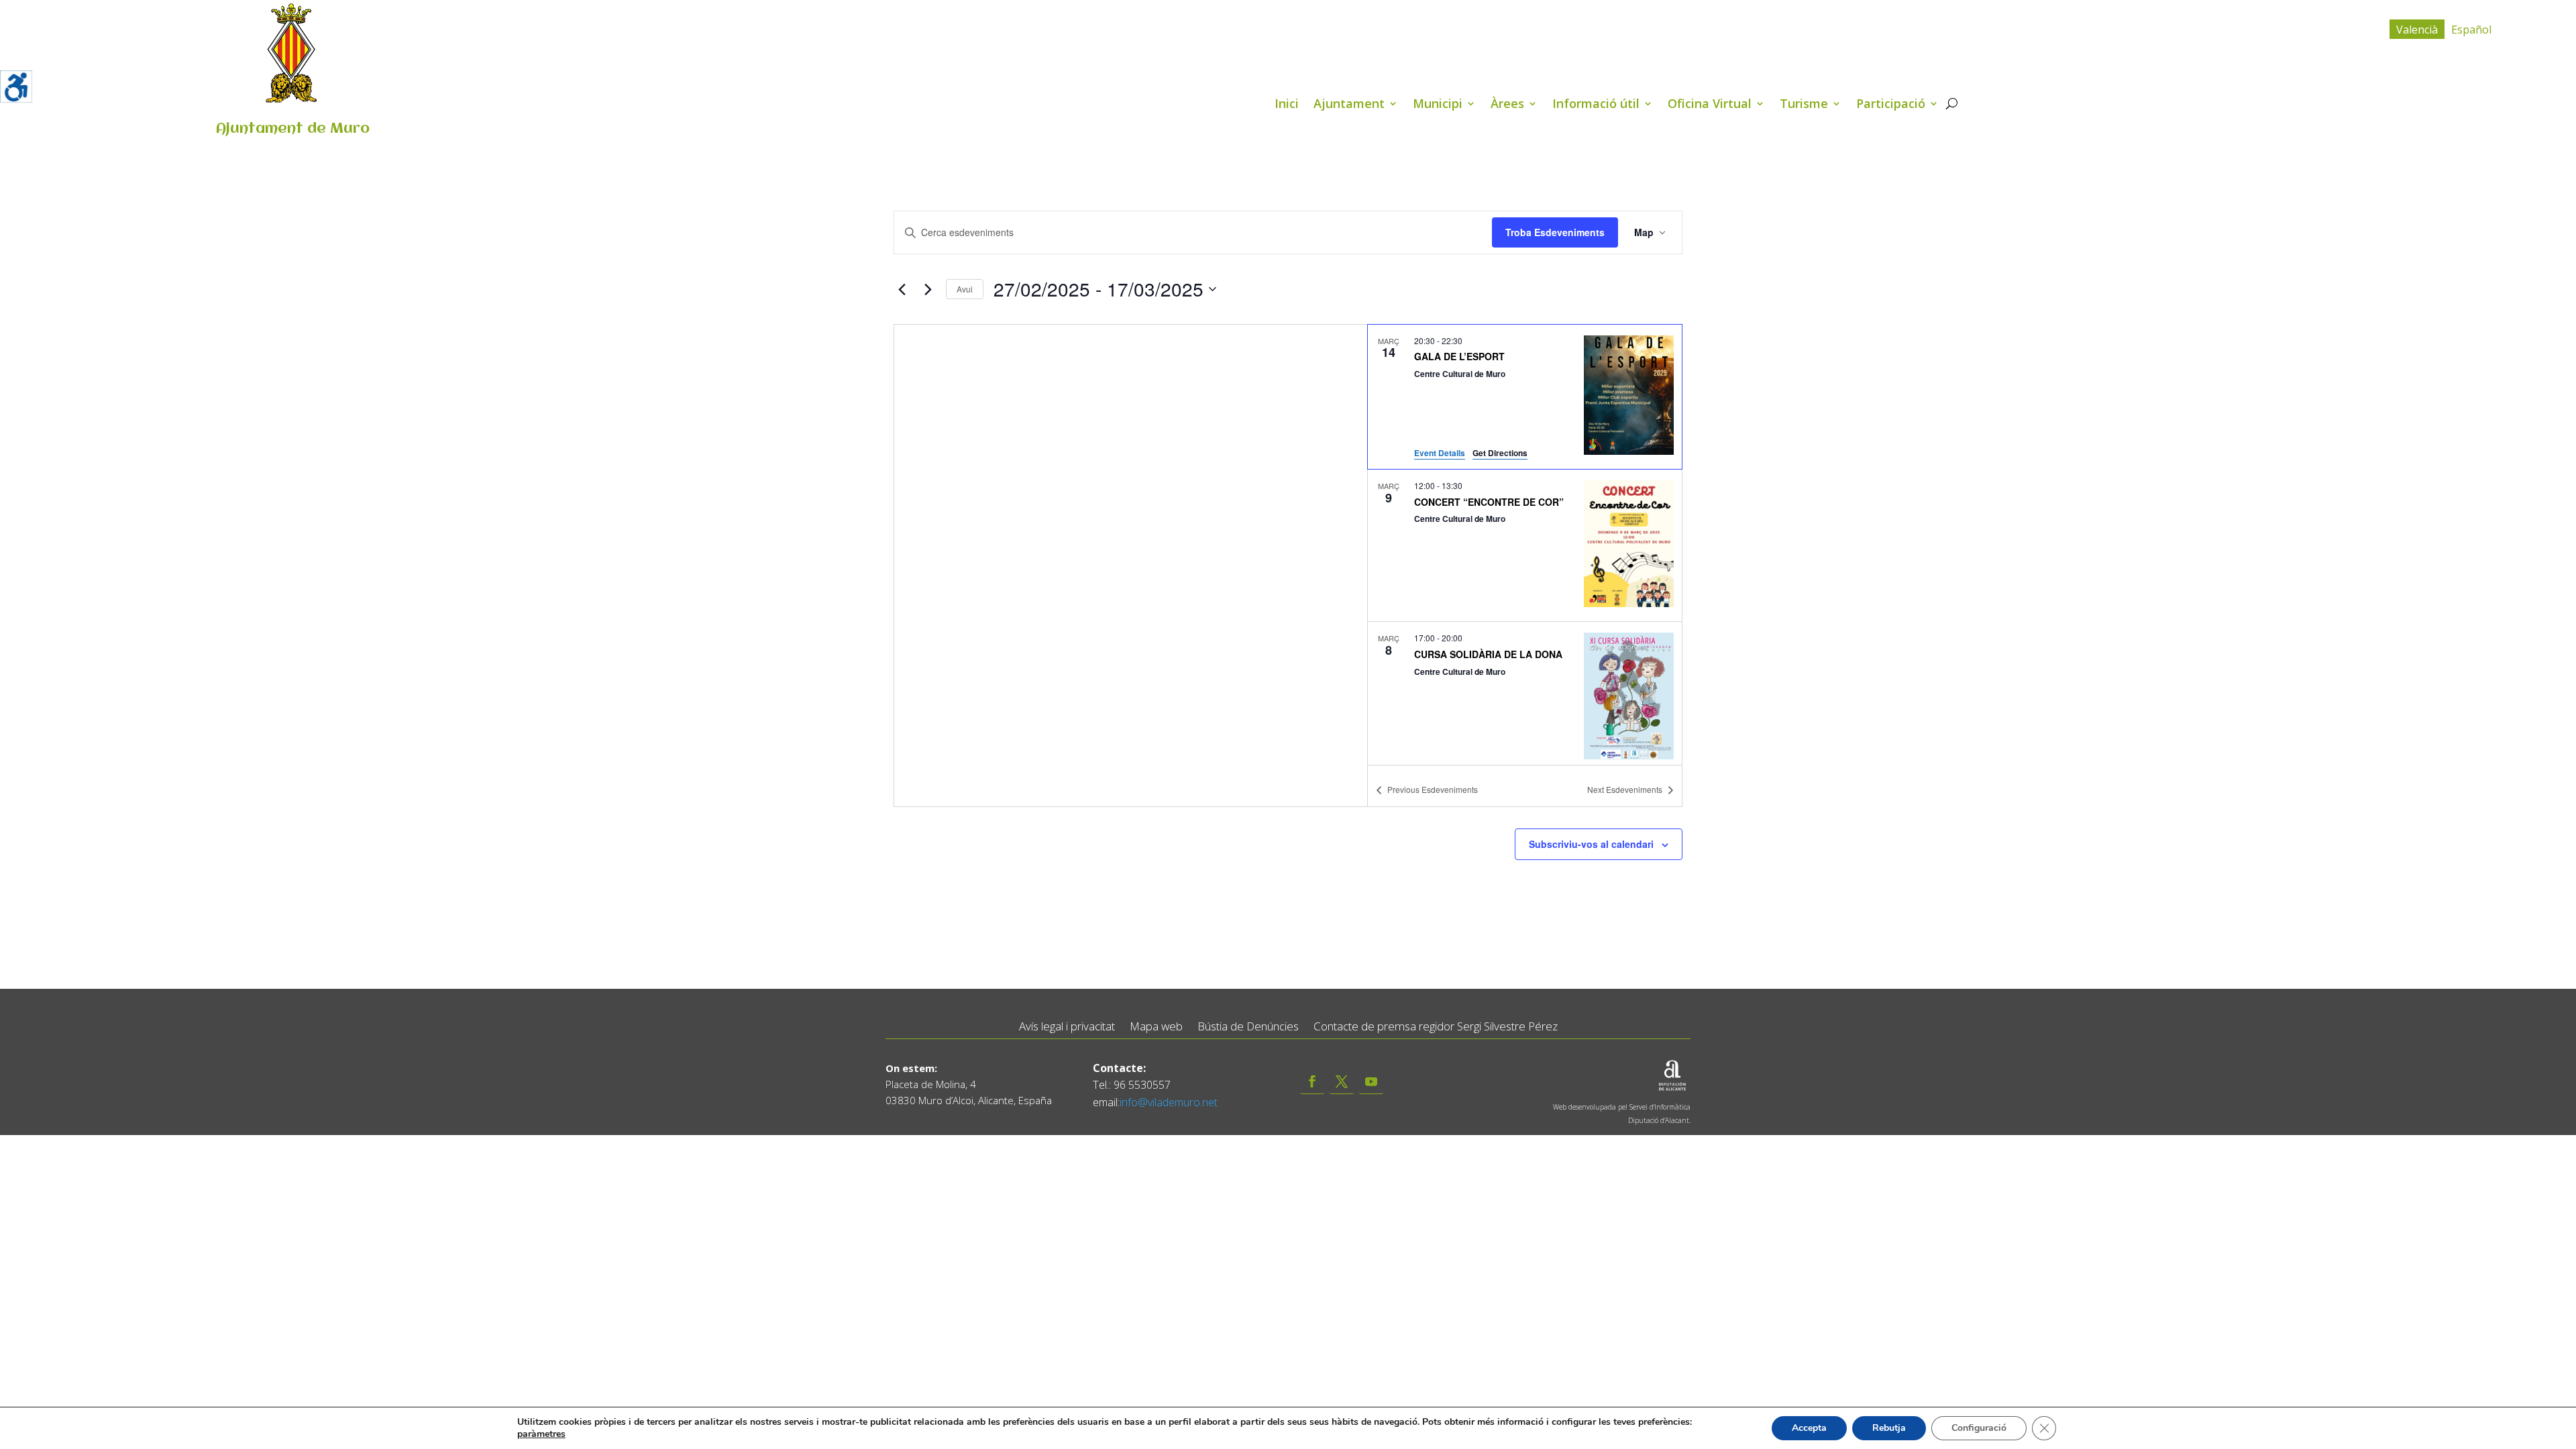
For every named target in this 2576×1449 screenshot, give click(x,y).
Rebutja (1889, 1428)
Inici (1287, 105)
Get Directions (1500, 453)
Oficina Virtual (1710, 105)
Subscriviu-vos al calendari (1591, 844)
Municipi (1438, 105)
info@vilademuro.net (1169, 1102)
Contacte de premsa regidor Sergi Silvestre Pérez (1436, 1027)
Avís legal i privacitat (1067, 1027)
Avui (965, 289)
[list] (1525, 545)
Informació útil (1596, 105)
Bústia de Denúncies (1248, 1027)
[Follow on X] (1342, 1082)
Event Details (1440, 453)
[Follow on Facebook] (1312, 1082)
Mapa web (1156, 1027)
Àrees (1507, 105)
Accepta (1809, 1428)
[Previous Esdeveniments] (902, 289)
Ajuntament (1349, 105)
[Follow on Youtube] (1371, 1082)
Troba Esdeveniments (1555, 232)
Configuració (1979, 1428)
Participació (1891, 105)
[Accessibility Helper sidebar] (16, 87)
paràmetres (541, 1434)
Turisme (1804, 105)
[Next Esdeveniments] (928, 289)
